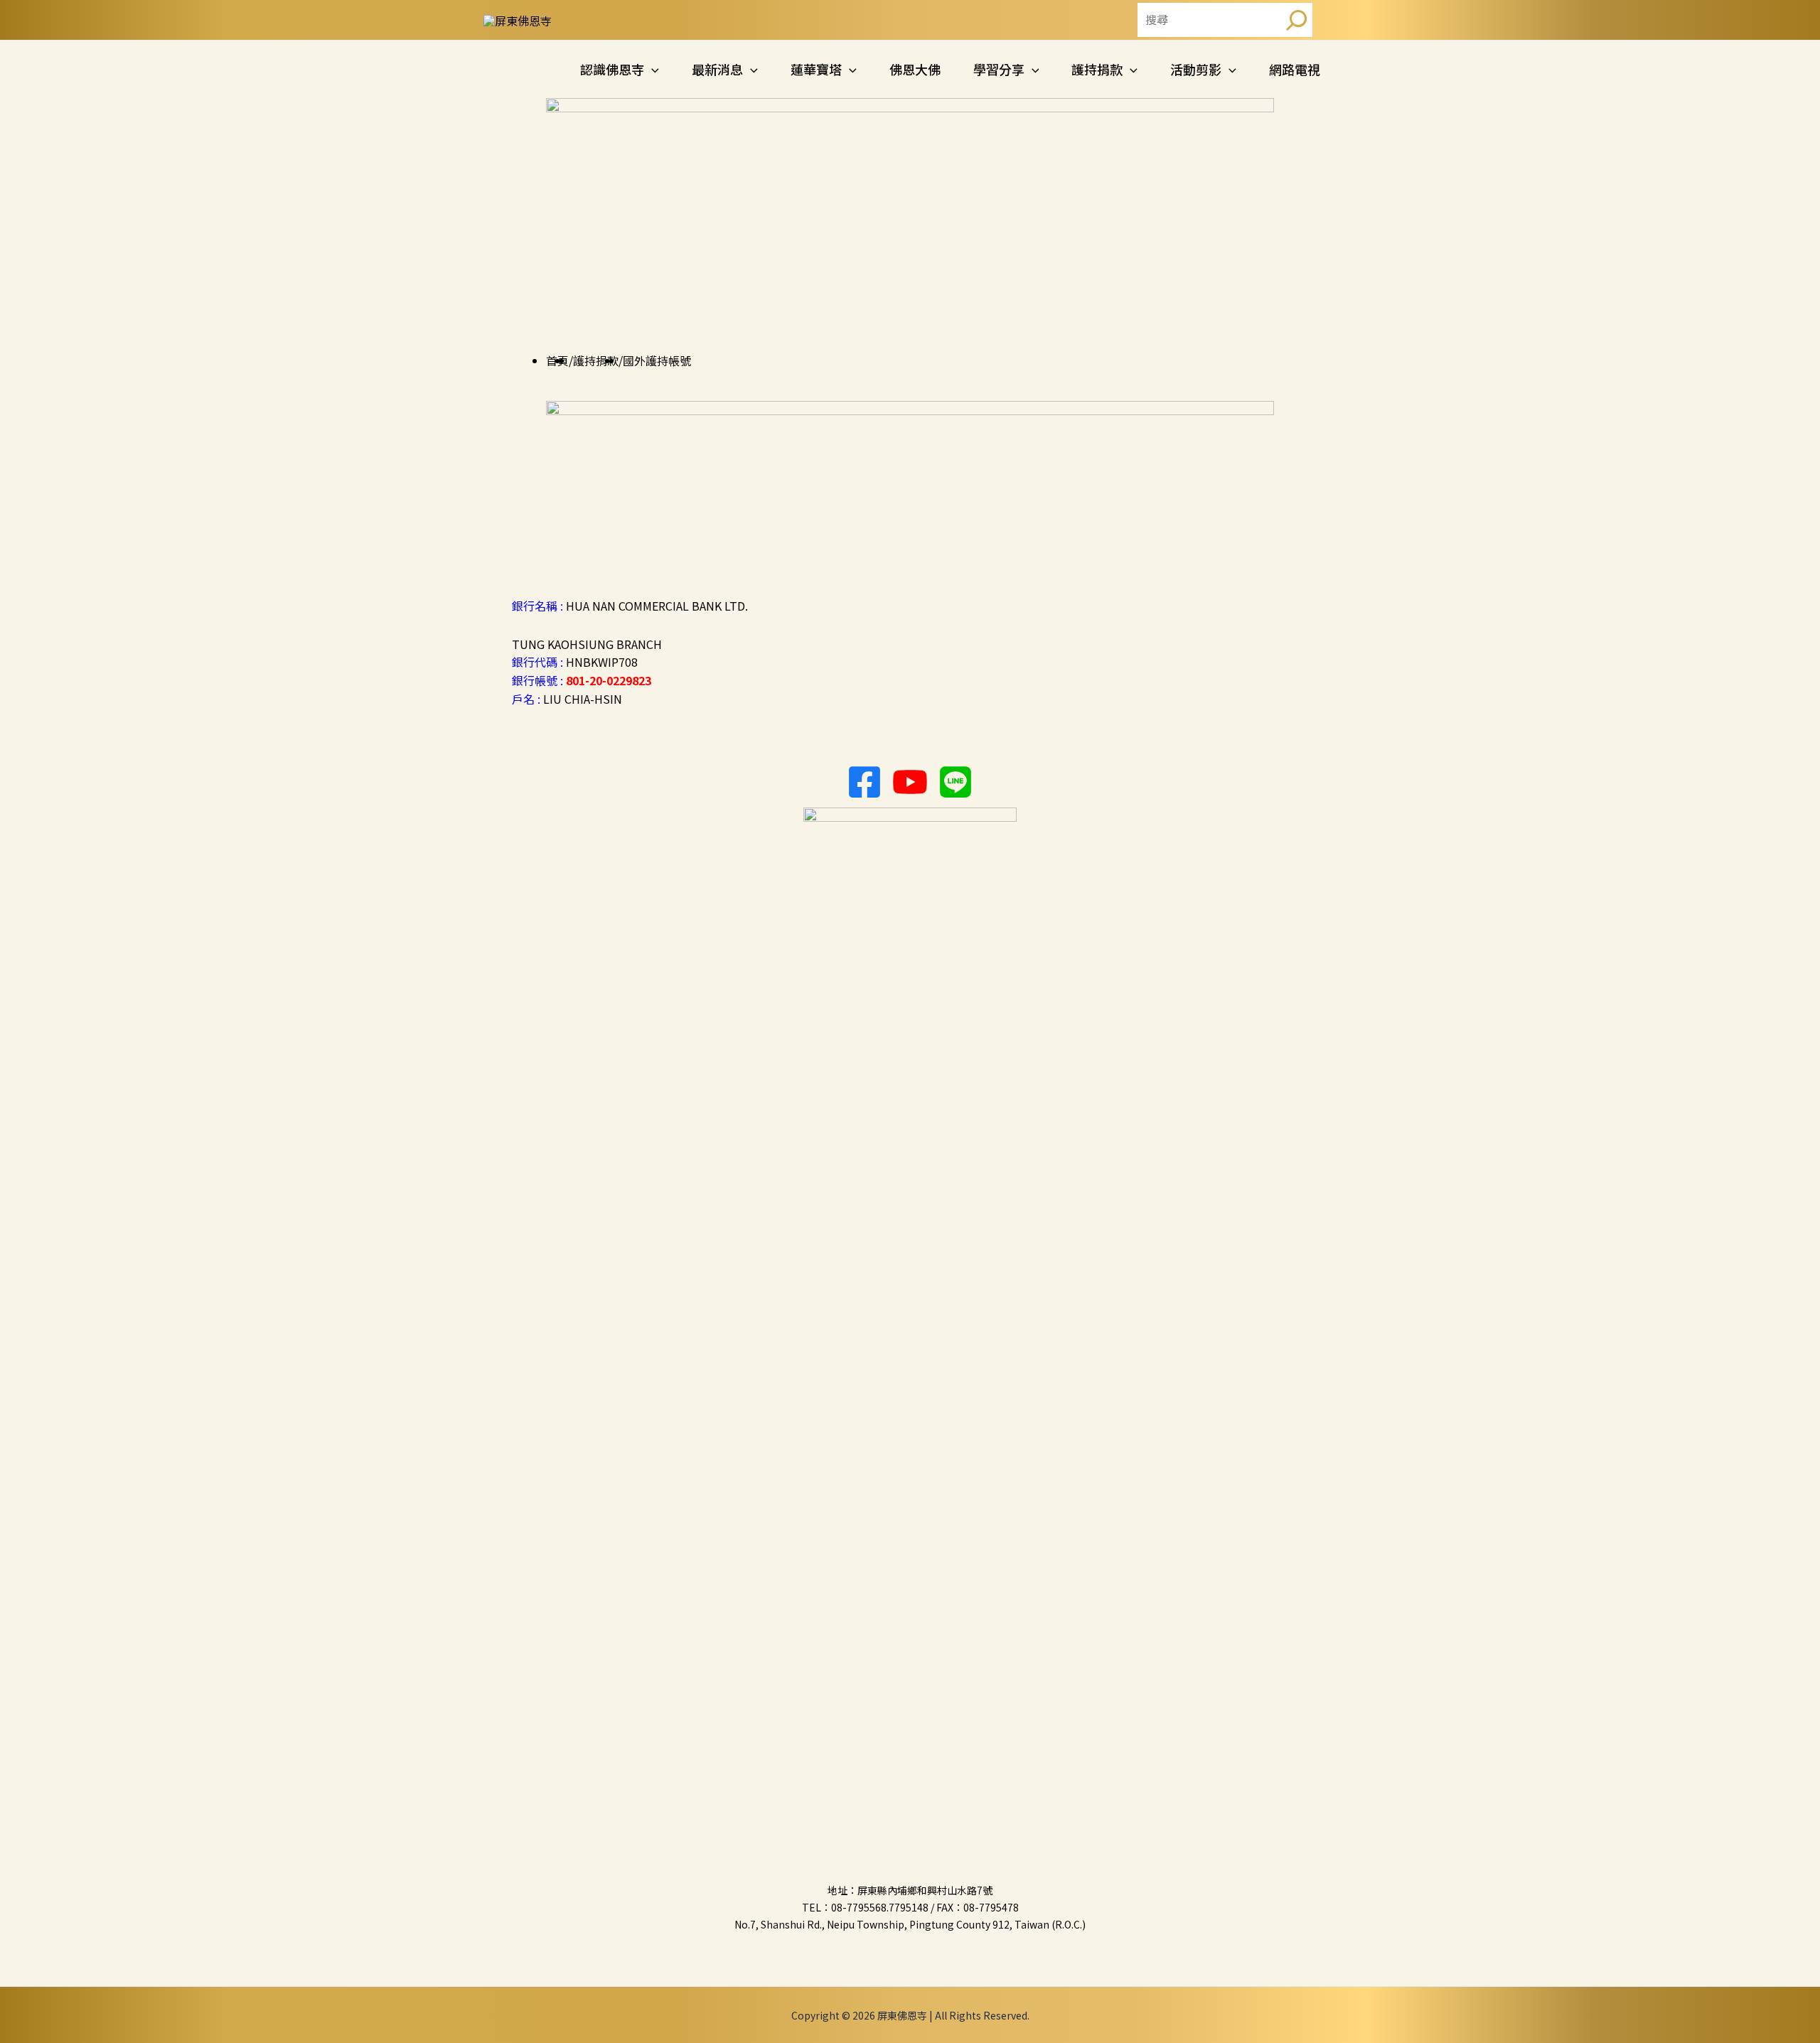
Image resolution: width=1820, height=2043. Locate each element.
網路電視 (1295, 69)
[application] (652, 69)
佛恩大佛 (915, 69)
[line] (955, 782)
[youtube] (910, 782)
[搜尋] (1297, 20)
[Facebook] (864, 782)
